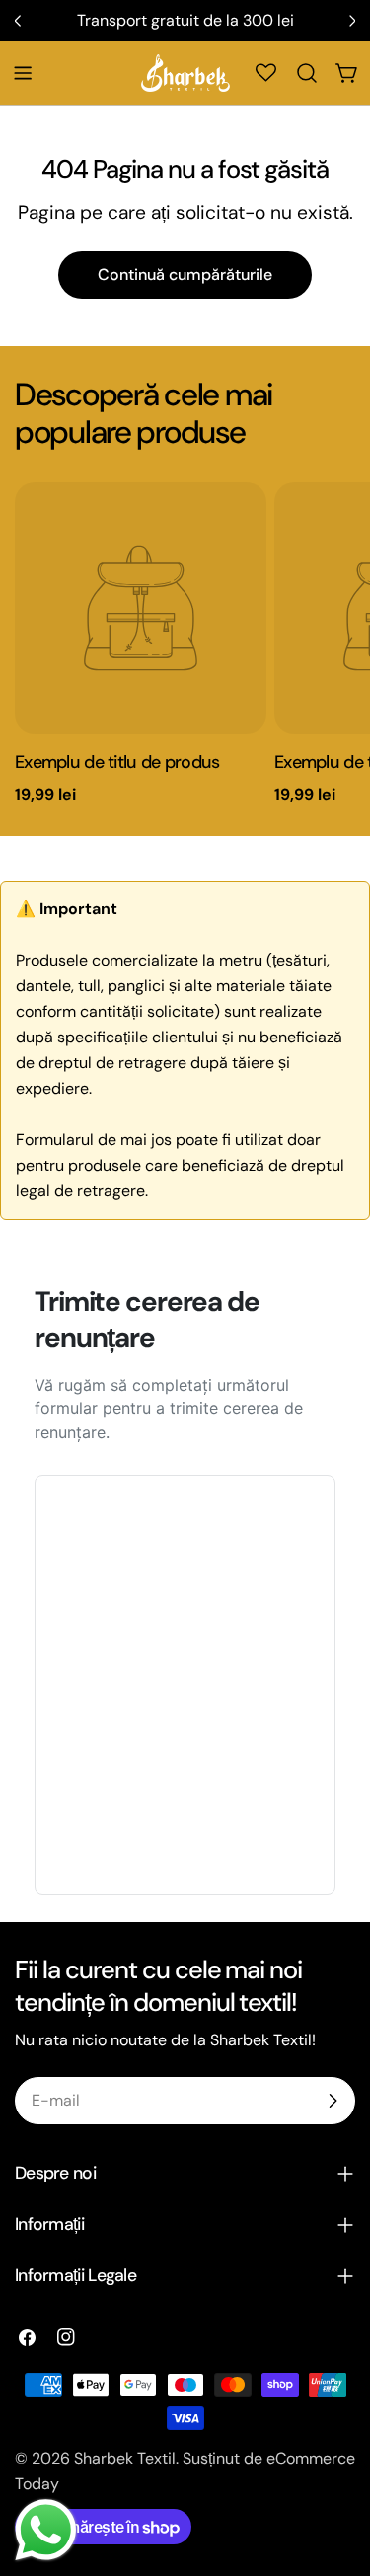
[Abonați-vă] (333, 2101)
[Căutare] (307, 73)
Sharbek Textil (125, 2458)
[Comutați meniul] (23, 73)
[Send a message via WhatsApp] (46, 2530)
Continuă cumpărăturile (185, 275)
